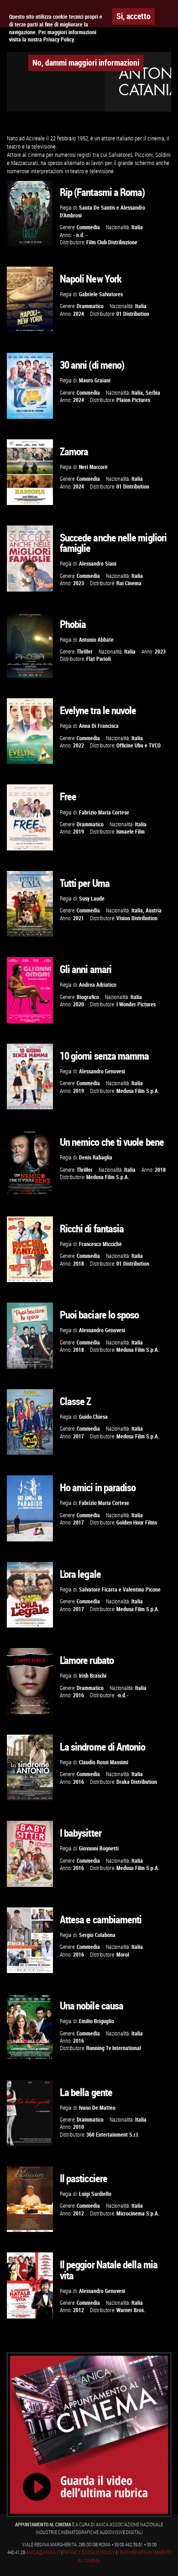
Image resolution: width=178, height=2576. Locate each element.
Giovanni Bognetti (99, 1848)
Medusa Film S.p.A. (138, 1091)
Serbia (153, 393)
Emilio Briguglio (97, 2021)
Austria (154, 910)
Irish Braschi (93, 1676)
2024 (79, 314)
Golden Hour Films (137, 1522)
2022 (79, 745)
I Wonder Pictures (136, 1004)
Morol (123, 1955)
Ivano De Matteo (97, 2108)
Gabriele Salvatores (101, 294)
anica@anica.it (43, 2552)
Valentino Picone (142, 1589)
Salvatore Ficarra (98, 1589)
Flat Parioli (99, 659)
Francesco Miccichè (100, 1244)
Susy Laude (92, 899)
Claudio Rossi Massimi (104, 1762)
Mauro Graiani (95, 380)
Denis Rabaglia (96, 1157)
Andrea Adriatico (98, 985)
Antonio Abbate (96, 640)
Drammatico (90, 306)
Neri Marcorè (93, 467)
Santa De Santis (97, 208)
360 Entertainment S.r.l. (113, 2135)
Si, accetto (133, 16)
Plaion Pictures (133, 400)
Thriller (85, 652)
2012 (79, 2213)
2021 (79, 918)
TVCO (155, 745)
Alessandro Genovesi (102, 1071)
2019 (79, 832)
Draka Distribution (137, 1782)
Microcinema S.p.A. (138, 2213)
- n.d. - (80, 235)
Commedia (88, 227)
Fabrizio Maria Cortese (104, 812)
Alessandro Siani (98, 564)
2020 (79, 1004)
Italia (137, 227)
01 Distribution (133, 314)
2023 (79, 583)
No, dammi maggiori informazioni (86, 62)
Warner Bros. (131, 2310)
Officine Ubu (130, 745)
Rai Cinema (129, 583)
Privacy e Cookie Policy (89, 2552)
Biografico (88, 997)
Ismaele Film (131, 832)
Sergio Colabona (97, 1935)
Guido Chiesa (93, 1417)
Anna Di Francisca (99, 726)
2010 (79, 2127)
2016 (79, 1695)
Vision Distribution (137, 918)
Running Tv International (114, 2048)
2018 (160, 1170)
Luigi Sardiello (95, 2194)
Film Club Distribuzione (112, 242)
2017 (79, 1436)
